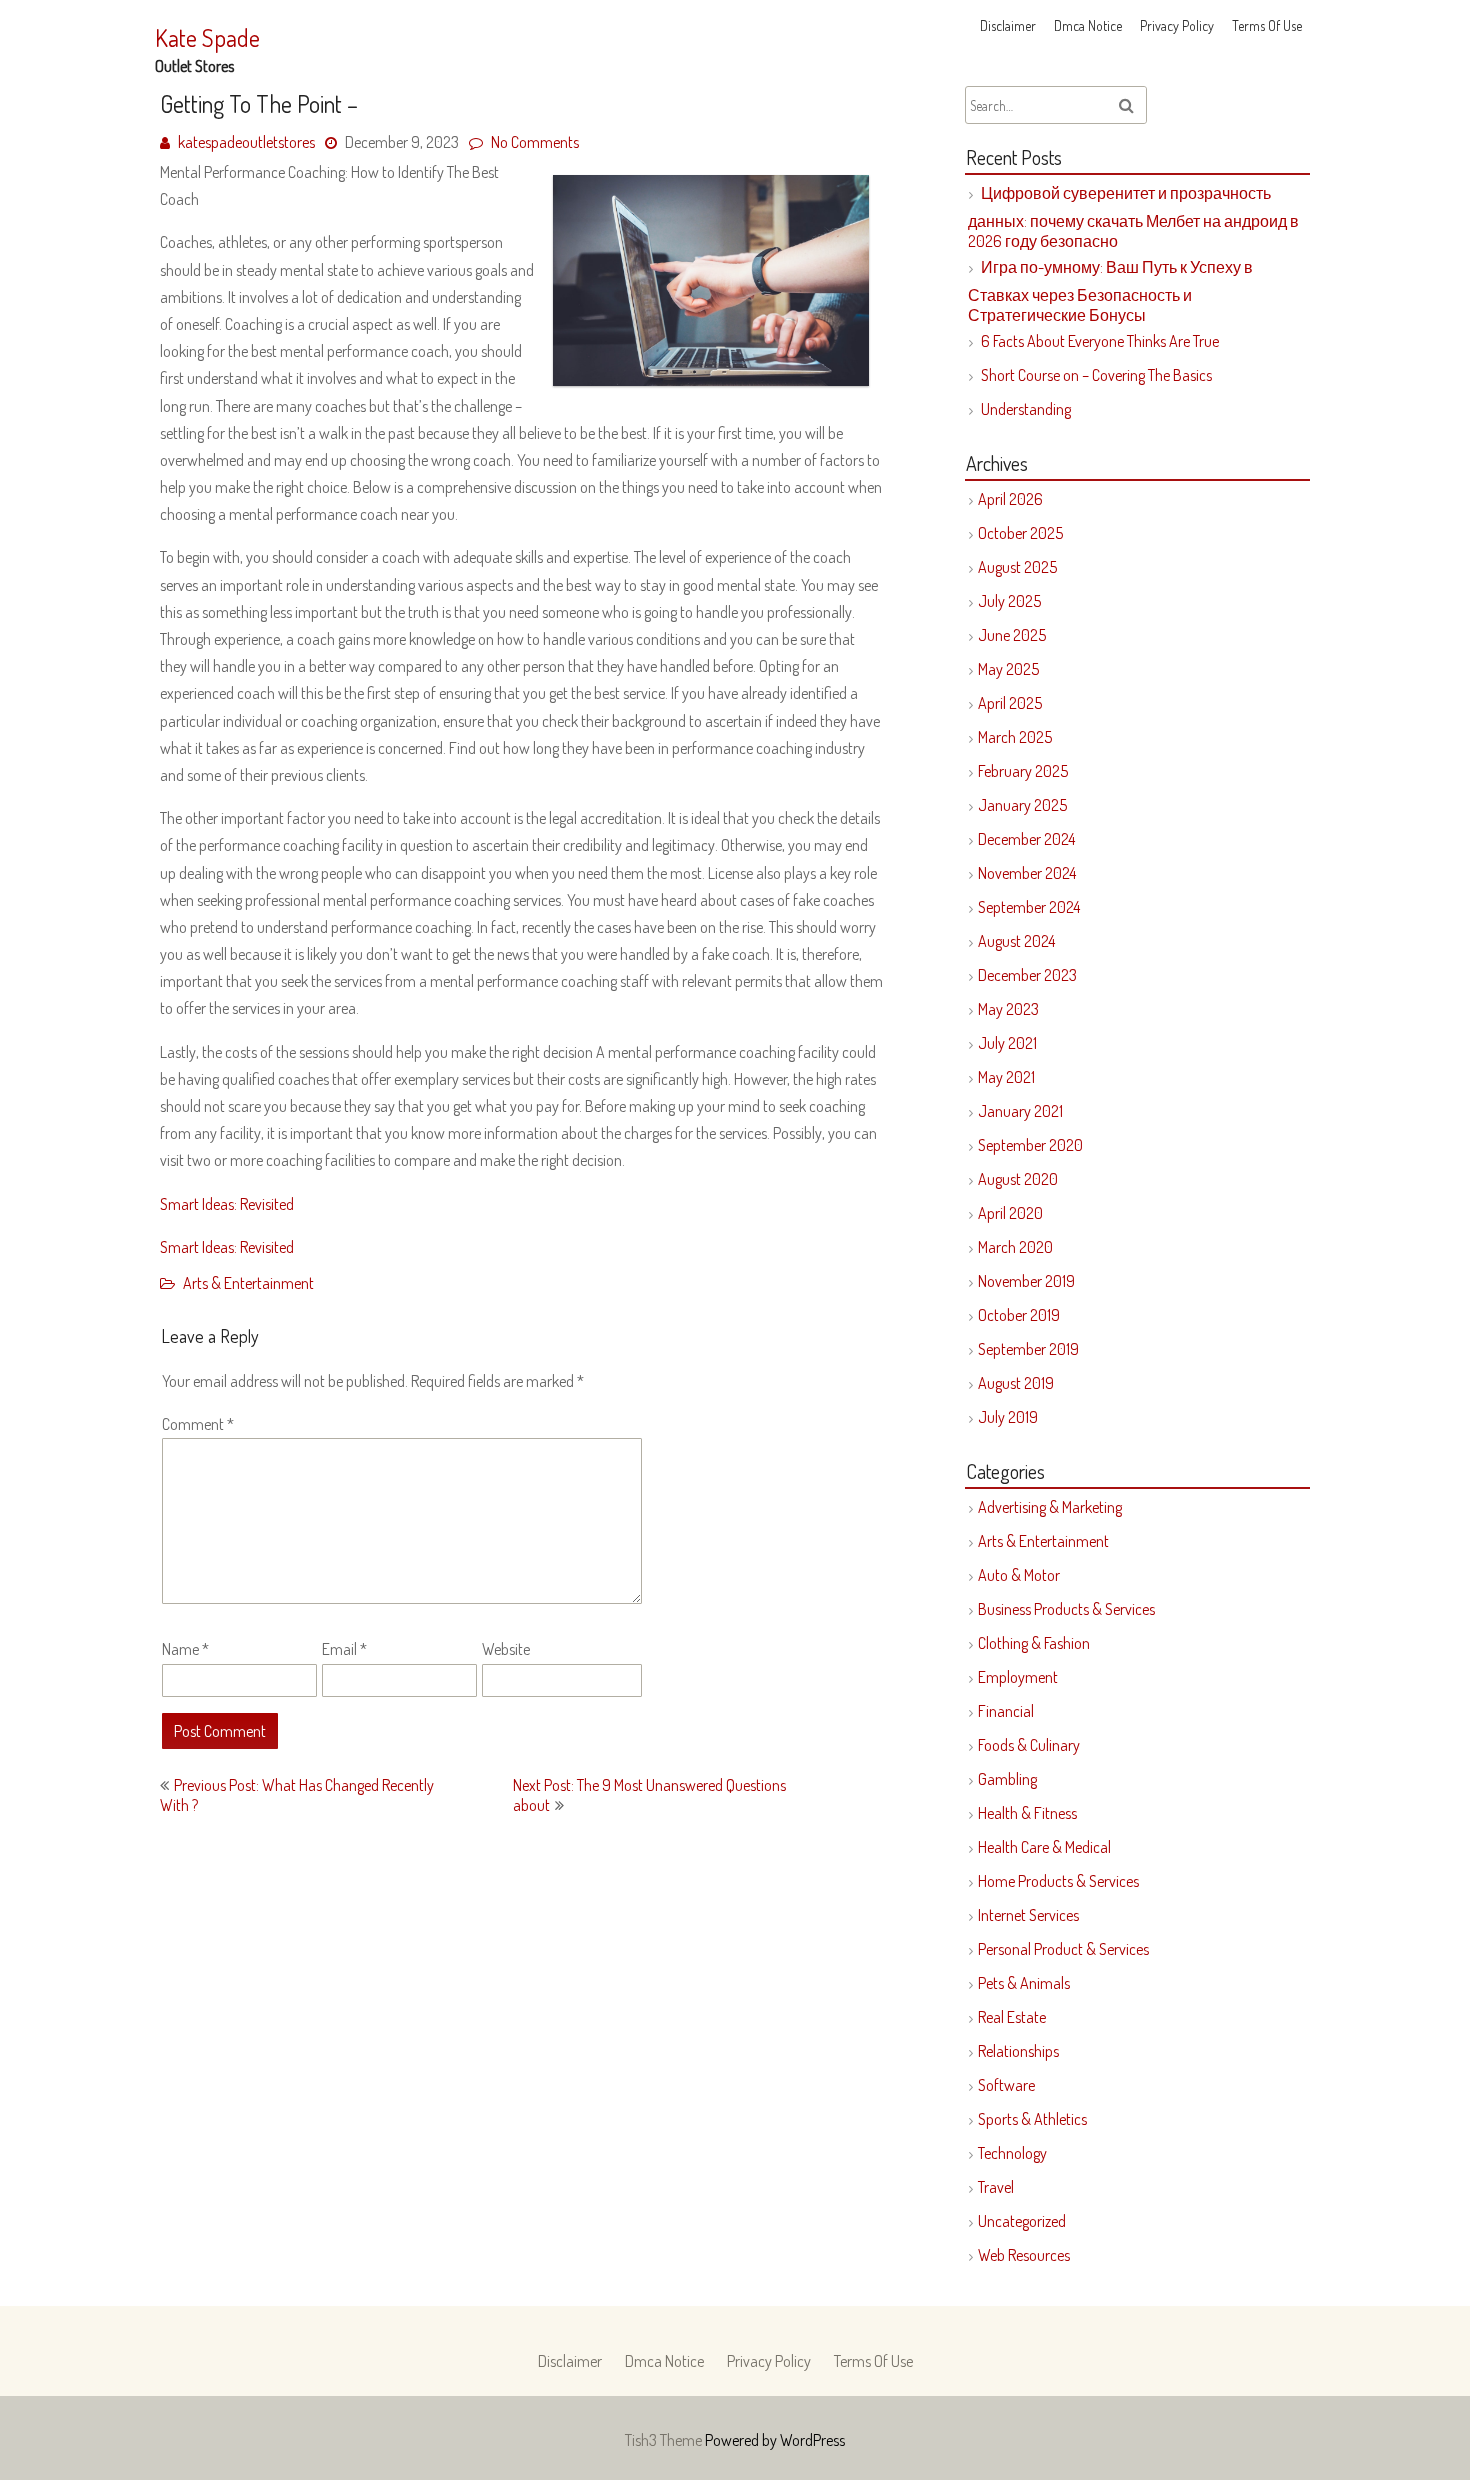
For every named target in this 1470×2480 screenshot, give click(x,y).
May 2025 (1008, 669)
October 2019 (1019, 1315)
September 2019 (1028, 1349)
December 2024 (1026, 839)
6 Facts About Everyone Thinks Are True (1100, 341)
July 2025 (1009, 601)
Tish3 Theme (665, 2440)
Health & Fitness (1027, 1813)
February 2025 (1023, 771)
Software (1006, 2085)
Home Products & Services (1058, 1881)
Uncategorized (1022, 2221)
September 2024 (1029, 907)
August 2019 (1016, 1383)
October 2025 (1020, 533)
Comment (198, 1424)
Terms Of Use (1267, 25)
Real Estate (1012, 2017)
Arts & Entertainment (248, 1283)
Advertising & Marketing (1050, 1507)
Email (344, 1649)
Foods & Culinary (1029, 1745)
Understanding (1026, 409)
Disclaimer (1008, 25)
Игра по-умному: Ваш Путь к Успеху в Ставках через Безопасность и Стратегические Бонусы (1110, 291)
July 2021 (1007, 1043)
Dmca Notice (1088, 25)
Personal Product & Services (1063, 1949)
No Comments (535, 142)
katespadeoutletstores (246, 142)
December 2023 (1027, 975)
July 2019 (1008, 1417)
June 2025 (1012, 635)
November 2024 (1027, 873)
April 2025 (1010, 703)
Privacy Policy (1177, 25)
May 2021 (1006, 1077)
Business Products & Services (1066, 1609)
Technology (1012, 2153)
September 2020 (1030, 1145)
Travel (996, 2187)
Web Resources (1024, 2255)
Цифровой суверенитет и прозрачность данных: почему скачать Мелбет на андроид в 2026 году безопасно (1133, 217)
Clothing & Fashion (1034, 1643)
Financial (1006, 1711)
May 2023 (1008, 1009)
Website (506, 1649)
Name (185, 1649)
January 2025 (1022, 805)
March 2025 (1015, 737)
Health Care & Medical (1044, 1847)
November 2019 (1026, 1281)
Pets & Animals (1024, 1983)
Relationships (1018, 2051)
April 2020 (1010, 1213)
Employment (1018, 1677)
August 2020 (1018, 1179)
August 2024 (1016, 941)
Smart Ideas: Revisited (227, 1204)
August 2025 (1017, 567)
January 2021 (1020, 1111)
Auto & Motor (1019, 1575)
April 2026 (1010, 499)
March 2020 (1015, 1247)
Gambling (1007, 1779)
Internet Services (1028, 1915)
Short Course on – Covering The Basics (1096, 375)
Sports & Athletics (1032, 2119)
